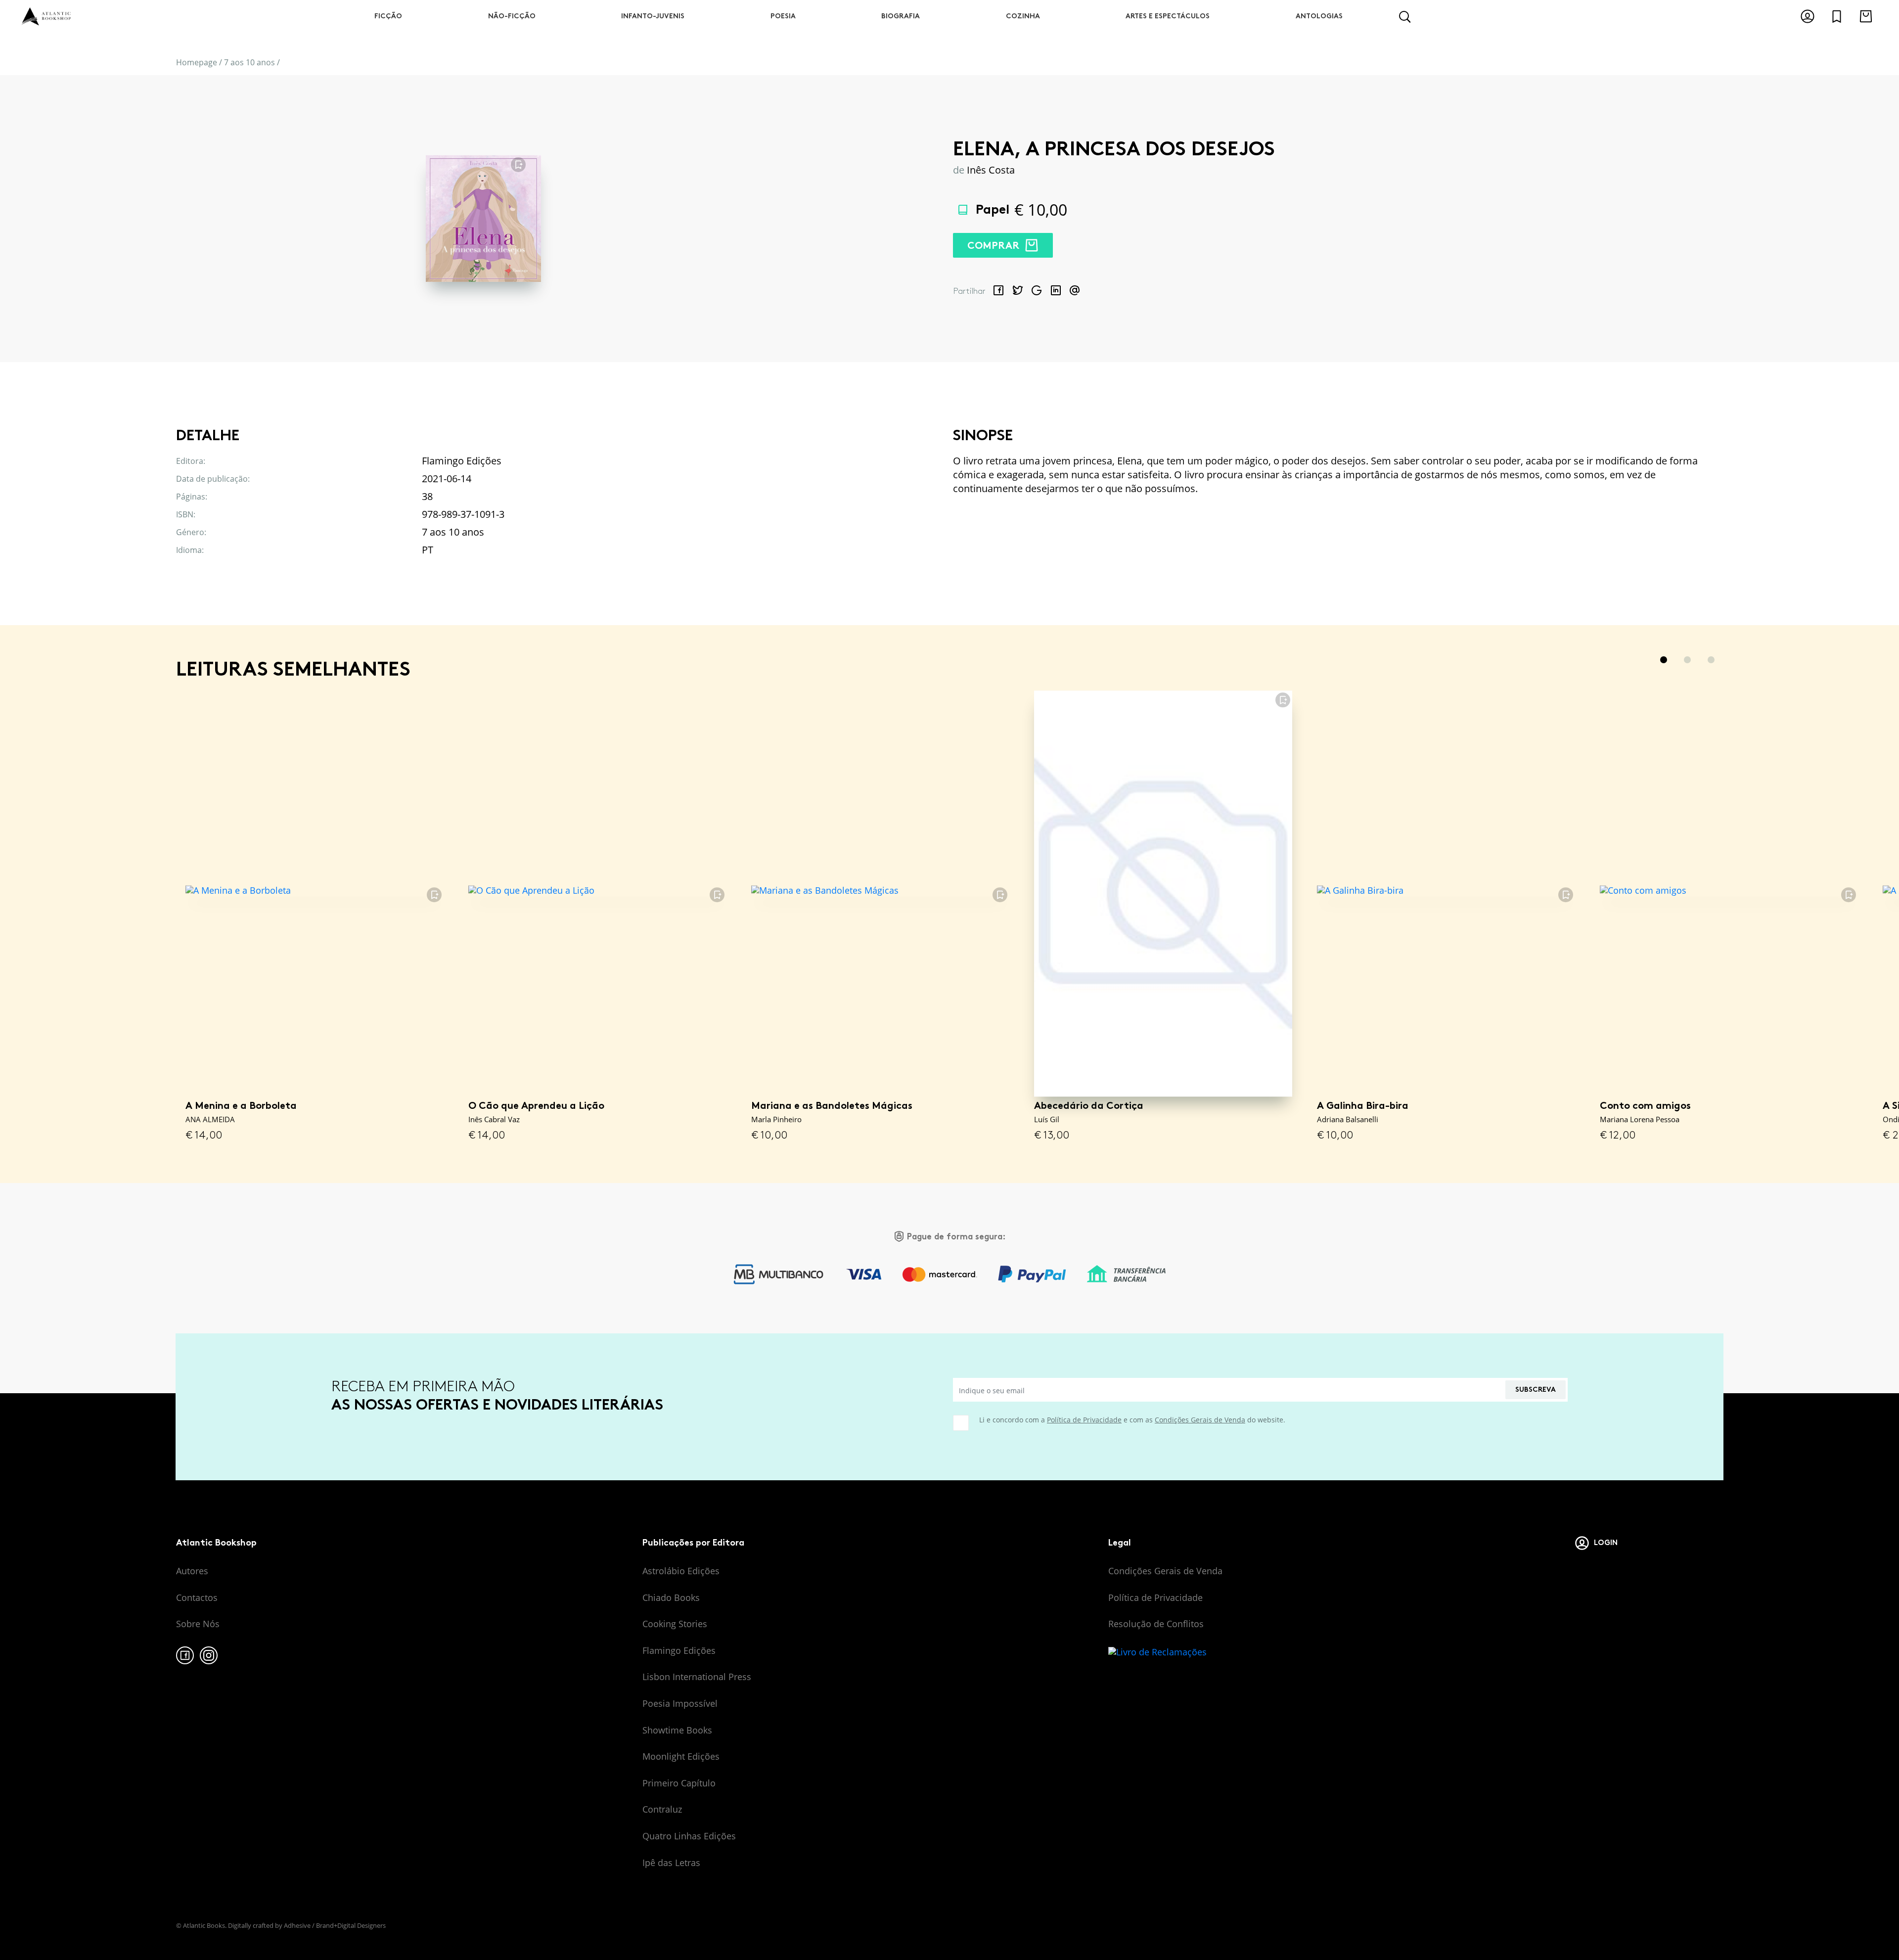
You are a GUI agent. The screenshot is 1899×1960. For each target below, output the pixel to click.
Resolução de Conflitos (1156, 1624)
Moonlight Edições (681, 1756)
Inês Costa (991, 170)
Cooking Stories (675, 1624)
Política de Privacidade (1084, 1420)
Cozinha (1023, 16)
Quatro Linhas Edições (689, 1836)
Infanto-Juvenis (653, 16)
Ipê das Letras (671, 1863)
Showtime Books (677, 1730)
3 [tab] (1711, 660)
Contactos (197, 1597)
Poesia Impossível (680, 1703)
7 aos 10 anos (249, 62)
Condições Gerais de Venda (1200, 1420)
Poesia (783, 16)
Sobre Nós (198, 1624)
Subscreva (1536, 1390)
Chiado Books (671, 1597)
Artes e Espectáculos (1168, 16)
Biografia (901, 16)
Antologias (1319, 16)
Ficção (388, 16)
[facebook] (185, 1655)
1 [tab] (1664, 660)
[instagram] (209, 1655)
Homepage (197, 62)
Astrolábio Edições (681, 1571)
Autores (192, 1571)
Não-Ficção (512, 16)
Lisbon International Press (697, 1677)
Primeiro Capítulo (679, 1783)
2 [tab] (1687, 660)
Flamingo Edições (679, 1650)
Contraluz (662, 1809)
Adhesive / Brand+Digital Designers (335, 1925)
